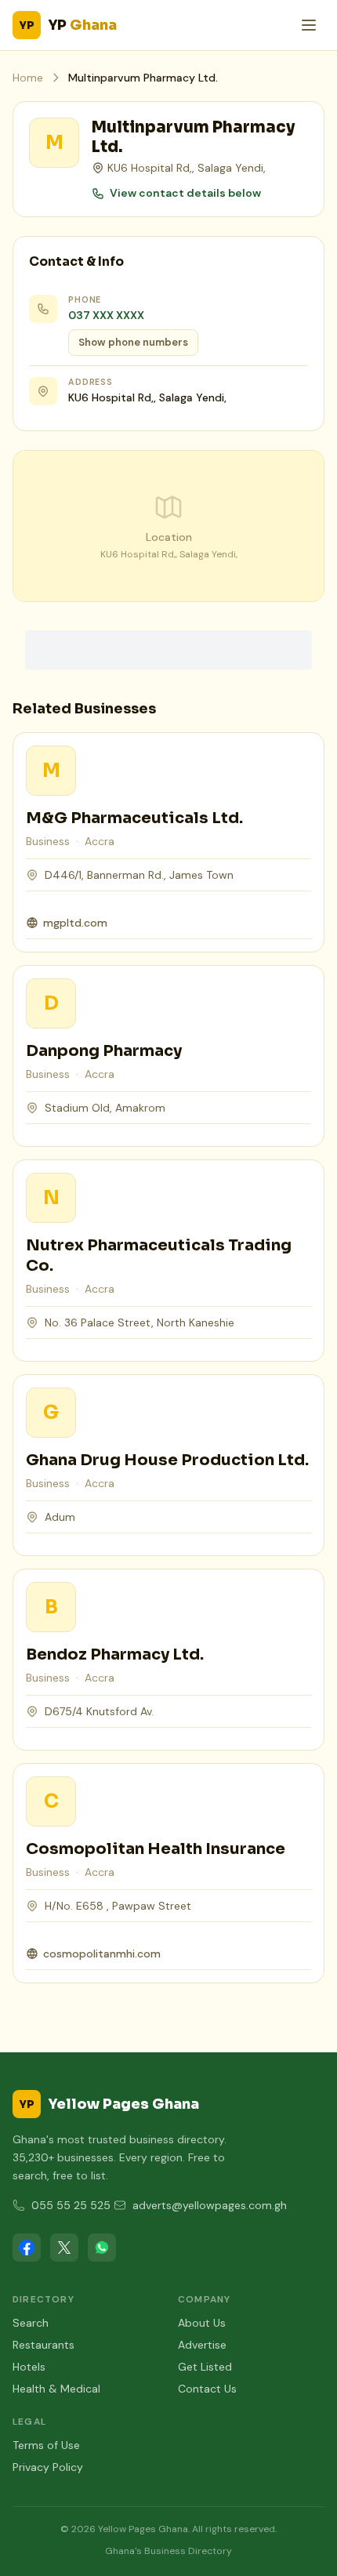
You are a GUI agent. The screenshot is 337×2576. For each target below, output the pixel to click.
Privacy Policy (48, 2467)
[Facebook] (27, 2248)
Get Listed (205, 2367)
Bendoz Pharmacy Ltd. (115, 1654)
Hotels (29, 2367)
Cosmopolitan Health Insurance (156, 1849)
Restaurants (43, 2345)
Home (28, 78)
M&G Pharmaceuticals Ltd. (134, 818)
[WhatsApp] (102, 2248)
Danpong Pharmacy (104, 1051)
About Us (202, 2323)
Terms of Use (46, 2445)
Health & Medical (56, 2389)
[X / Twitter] (64, 2248)
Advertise (202, 2345)
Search (31, 2323)
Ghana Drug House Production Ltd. (167, 1460)
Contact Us (207, 2389)
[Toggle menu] (309, 25)
